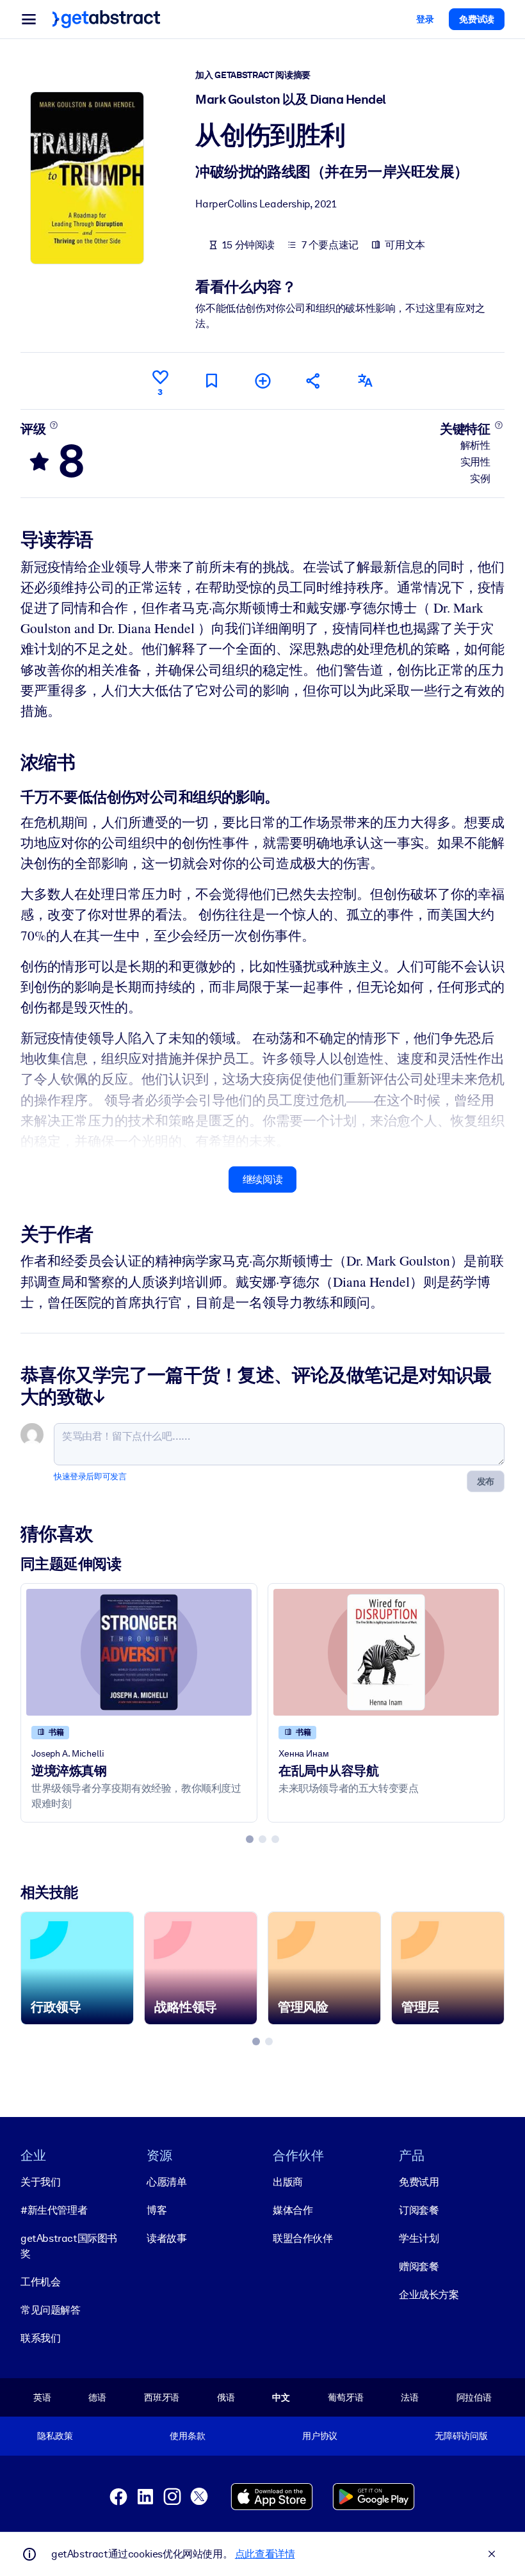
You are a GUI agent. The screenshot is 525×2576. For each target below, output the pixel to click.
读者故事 (166, 2238)
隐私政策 (55, 2436)
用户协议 (320, 2436)
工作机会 (40, 2282)
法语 (410, 2397)
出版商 (288, 2182)
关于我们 (40, 2182)
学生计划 (419, 2238)
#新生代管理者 (54, 2210)
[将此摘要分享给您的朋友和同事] (314, 381)
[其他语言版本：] (365, 381)
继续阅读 (262, 1179)
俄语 (226, 2397)
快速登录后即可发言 (90, 1477)
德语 (97, 2397)
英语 (42, 2397)
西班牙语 (162, 2397)
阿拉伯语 (474, 2397)
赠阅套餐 (419, 2266)
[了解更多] (54, 425)
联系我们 (40, 2338)
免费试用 (419, 2182)
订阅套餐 (419, 2210)
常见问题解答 (51, 2310)
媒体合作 (293, 2210)
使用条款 (187, 2436)
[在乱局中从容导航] (386, 1652)
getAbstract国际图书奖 (69, 2246)
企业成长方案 (429, 2295)
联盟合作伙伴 (303, 2238)
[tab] (250, 1839)
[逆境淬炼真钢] (139, 1652)
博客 (157, 2210)
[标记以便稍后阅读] (211, 381)
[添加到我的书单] (262, 381)
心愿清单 (166, 2182)
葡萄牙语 (345, 2397)
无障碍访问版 (461, 2436)
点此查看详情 (265, 2554)
